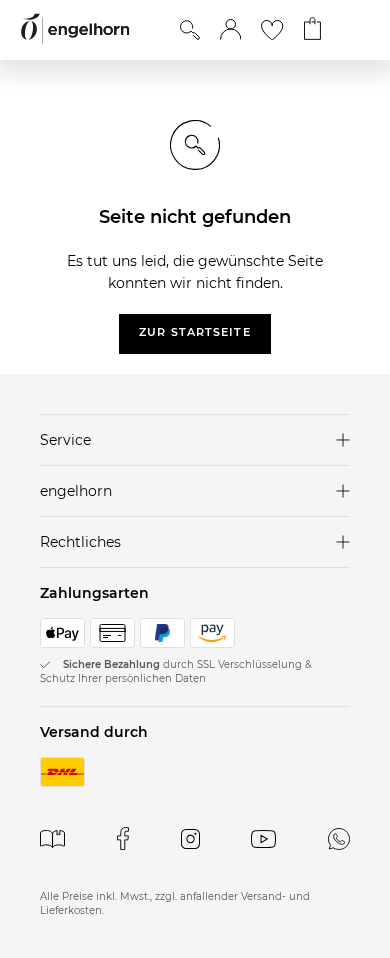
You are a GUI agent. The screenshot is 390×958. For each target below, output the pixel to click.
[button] (230, 30)
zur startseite (194, 332)
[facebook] (123, 838)
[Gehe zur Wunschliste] (272, 30)
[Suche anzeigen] (190, 30)
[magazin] (52, 838)
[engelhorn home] (75, 29)
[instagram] (190, 838)
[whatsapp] (339, 838)
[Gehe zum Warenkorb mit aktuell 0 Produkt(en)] (312, 30)
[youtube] (263, 838)
